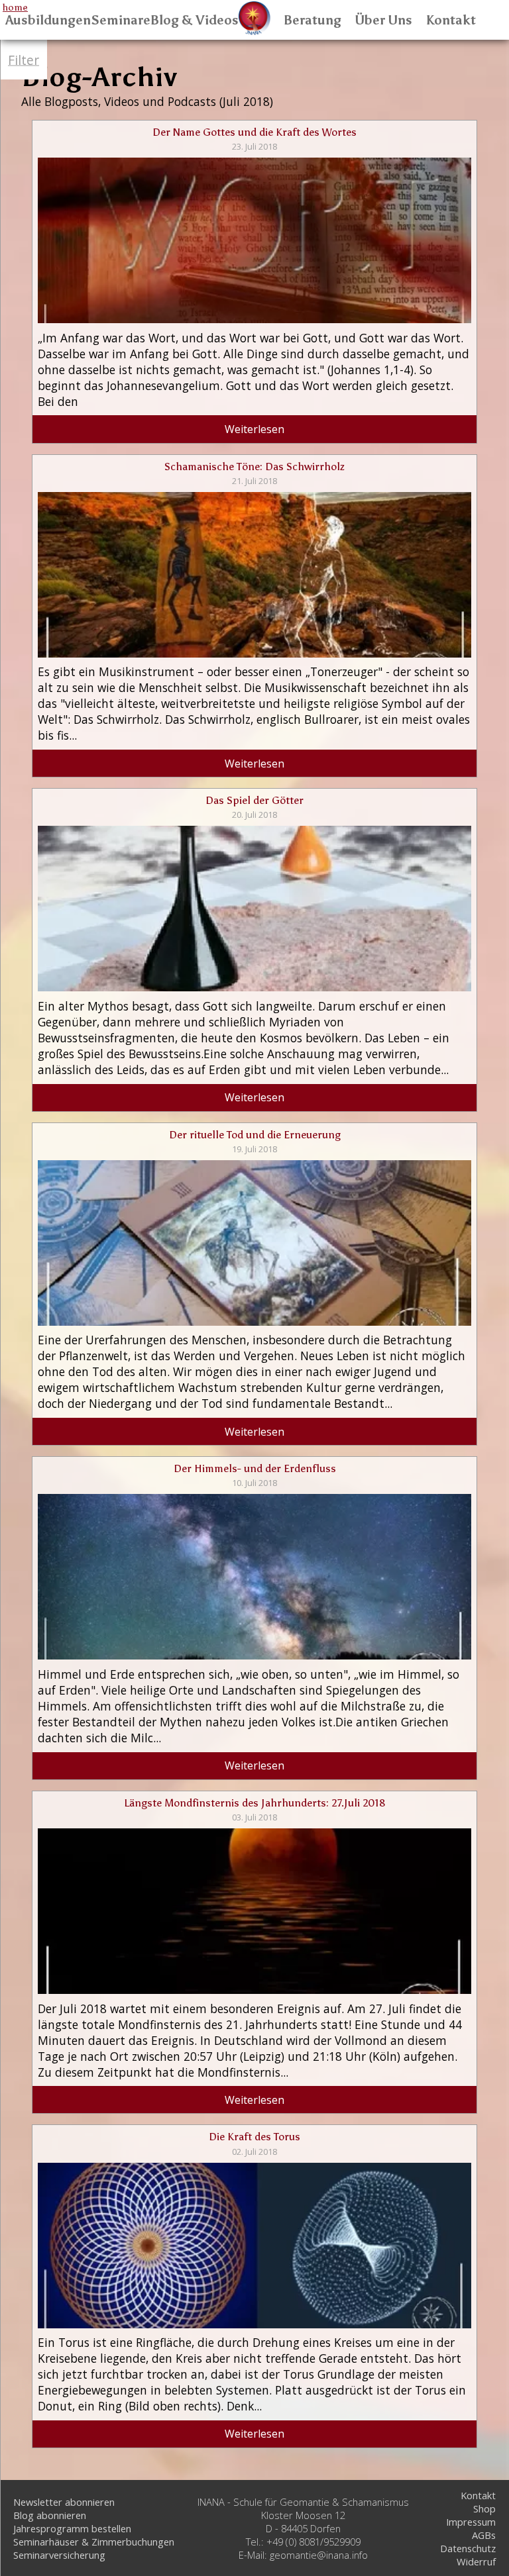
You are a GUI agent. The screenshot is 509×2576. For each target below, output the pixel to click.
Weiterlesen (254, 429)
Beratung (312, 20)
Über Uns (383, 20)
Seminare (121, 20)
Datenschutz (468, 2548)
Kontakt (451, 20)
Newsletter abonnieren (64, 2502)
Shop (484, 2508)
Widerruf (476, 2561)
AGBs (484, 2535)
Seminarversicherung (59, 2555)
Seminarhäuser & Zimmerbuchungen (94, 2542)
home (15, 7)
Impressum (471, 2522)
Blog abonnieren (50, 2515)
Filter (24, 60)
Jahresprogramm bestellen (72, 2528)
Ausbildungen (48, 20)
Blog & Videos (195, 20)
